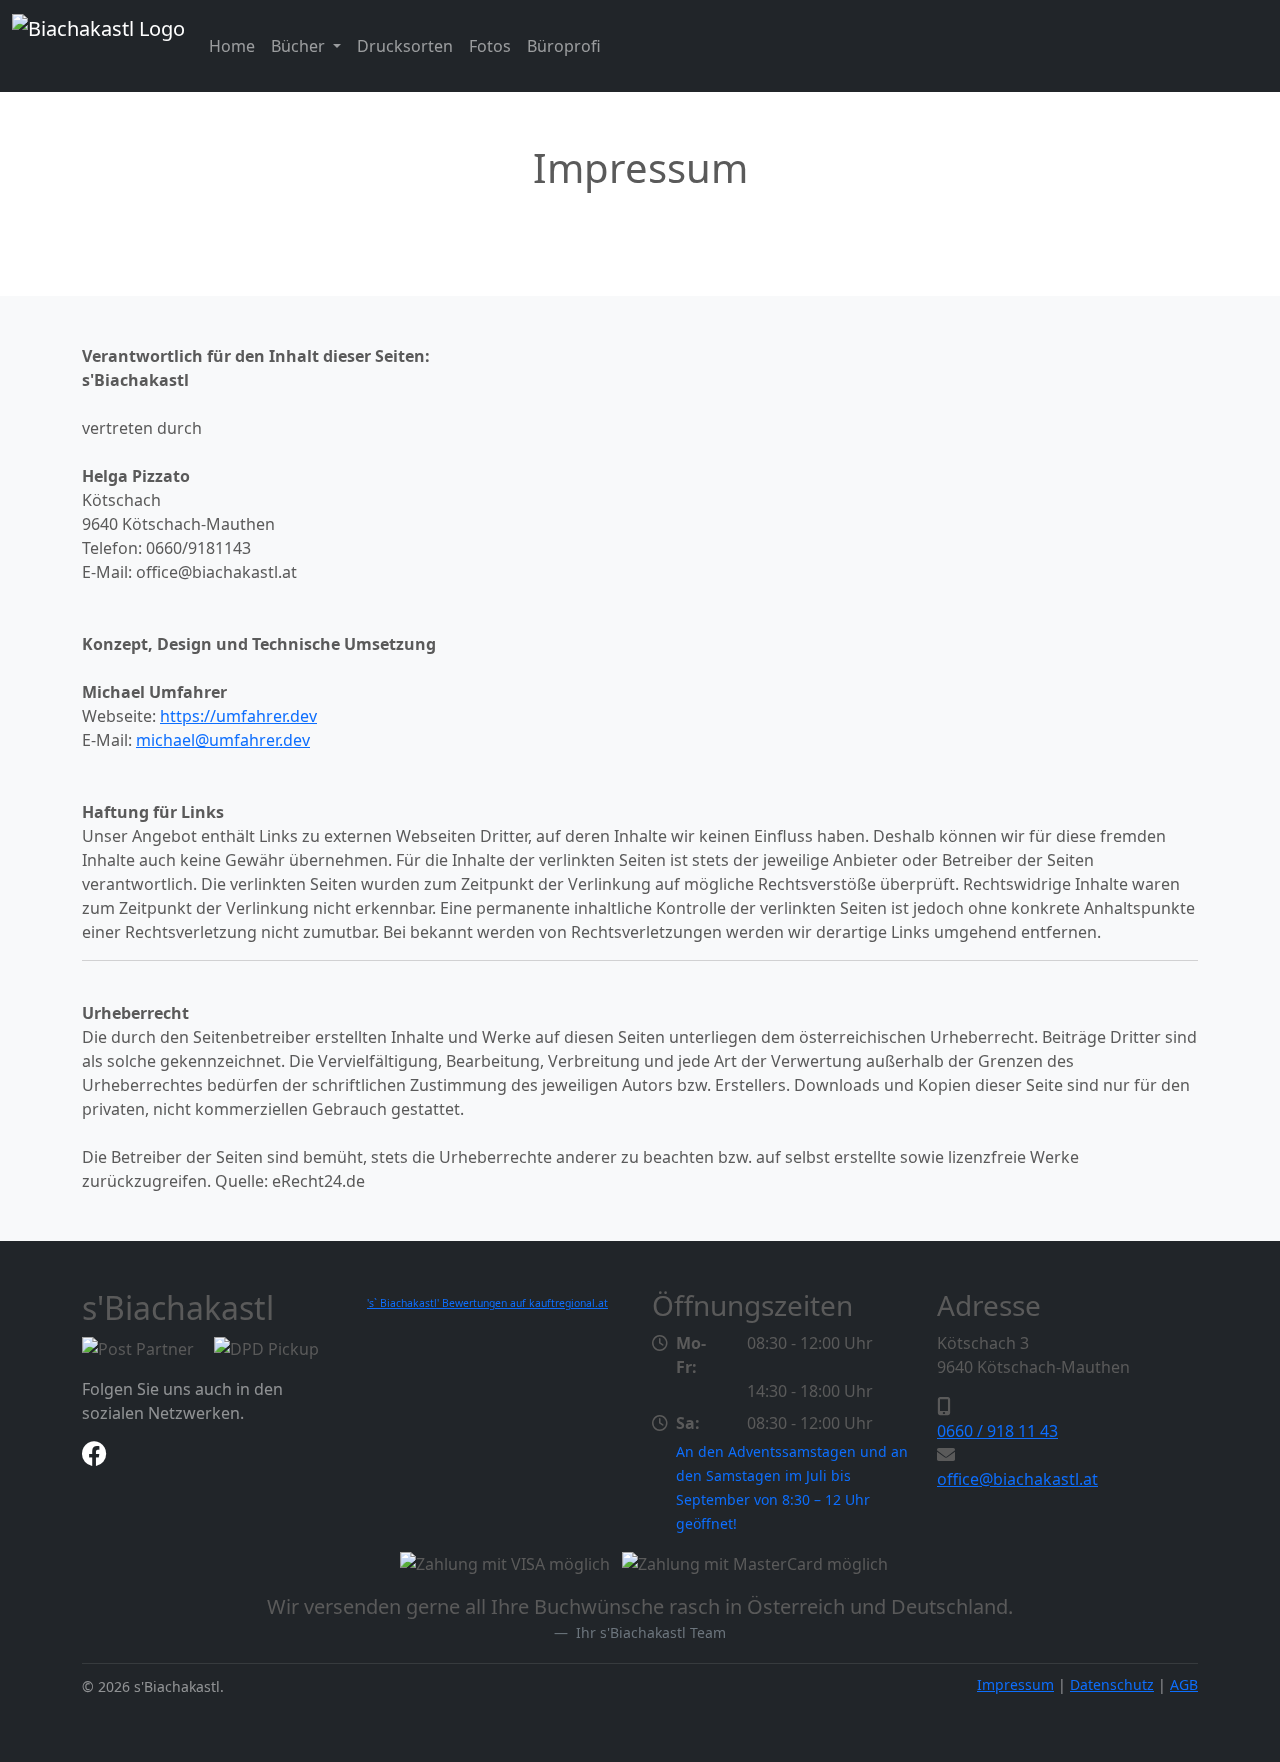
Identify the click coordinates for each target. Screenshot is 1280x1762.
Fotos (490, 46)
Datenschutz (1112, 1684)
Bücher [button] (300, 46)
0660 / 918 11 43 (997, 1431)
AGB (1184, 1684)
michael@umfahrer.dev (223, 740)
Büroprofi (564, 46)
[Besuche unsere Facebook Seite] (94, 1457)
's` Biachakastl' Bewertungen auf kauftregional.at (487, 1303)
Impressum (1015, 1684)
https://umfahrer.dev (238, 716)
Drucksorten (405, 46)
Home (232, 46)
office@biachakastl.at (1017, 1479)
